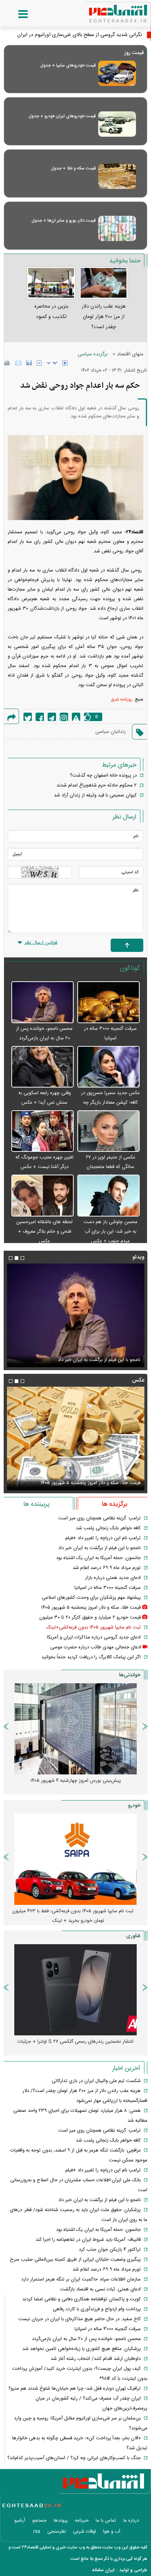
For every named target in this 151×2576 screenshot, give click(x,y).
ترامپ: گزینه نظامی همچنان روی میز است (100, 1518)
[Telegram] (52, 717)
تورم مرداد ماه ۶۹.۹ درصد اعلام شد (107, 1568)
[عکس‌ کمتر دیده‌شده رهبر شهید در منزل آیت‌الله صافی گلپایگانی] (75, 1439)
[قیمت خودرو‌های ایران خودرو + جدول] (117, 124)
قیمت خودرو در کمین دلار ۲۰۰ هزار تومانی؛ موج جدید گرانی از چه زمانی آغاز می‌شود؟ (73, 1916)
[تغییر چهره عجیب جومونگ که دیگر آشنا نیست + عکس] (43, 1131)
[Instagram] (64, 717)
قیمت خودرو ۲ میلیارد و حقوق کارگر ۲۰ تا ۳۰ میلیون (90, 1617)
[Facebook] (40, 717)
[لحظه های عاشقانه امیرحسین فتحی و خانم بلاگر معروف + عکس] (43, 1196)
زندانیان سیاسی (111, 732)
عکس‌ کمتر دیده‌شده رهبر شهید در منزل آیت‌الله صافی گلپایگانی (78, 1483)
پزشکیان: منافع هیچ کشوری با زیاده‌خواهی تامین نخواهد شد (82, 2349)
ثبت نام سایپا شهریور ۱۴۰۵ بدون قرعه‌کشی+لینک (93, 1627)
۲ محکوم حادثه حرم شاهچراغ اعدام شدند (97, 785)
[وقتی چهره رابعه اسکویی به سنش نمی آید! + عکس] (43, 1067)
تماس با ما (106, 2521)
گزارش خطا (76, 717)
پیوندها (61, 2521)
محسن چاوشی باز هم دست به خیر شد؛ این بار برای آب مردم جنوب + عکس (111, 1232)
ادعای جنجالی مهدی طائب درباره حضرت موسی (96, 1647)
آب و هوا (112, 2532)
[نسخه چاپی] (7, 363)
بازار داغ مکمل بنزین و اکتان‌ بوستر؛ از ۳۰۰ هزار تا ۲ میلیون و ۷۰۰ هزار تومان (73, 1785)
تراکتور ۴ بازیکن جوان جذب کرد (110, 2250)
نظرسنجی (57, 2532)
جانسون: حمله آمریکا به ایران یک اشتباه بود (98, 1558)
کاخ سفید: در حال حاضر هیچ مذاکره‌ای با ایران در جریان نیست (80, 2319)
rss (37, 2532)
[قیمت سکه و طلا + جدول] (117, 176)
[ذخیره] (29, 363)
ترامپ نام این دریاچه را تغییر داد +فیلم (103, 1538)
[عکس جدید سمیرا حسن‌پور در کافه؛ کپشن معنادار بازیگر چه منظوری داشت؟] (108, 1067)
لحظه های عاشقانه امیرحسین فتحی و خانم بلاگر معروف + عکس (44, 1232)
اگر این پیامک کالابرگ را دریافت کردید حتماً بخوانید (91, 1657)
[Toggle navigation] (16, 14)
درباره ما (131, 2521)
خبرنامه (82, 2521)
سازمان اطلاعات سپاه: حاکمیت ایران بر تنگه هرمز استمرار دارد (81, 2279)
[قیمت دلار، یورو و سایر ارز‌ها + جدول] (117, 228)
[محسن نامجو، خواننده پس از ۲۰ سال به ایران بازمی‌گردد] (43, 1002)
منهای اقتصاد (130, 354)
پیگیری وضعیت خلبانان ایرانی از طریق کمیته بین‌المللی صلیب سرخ (75, 2260)
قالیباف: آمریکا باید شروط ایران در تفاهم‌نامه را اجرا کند (88, 2240)
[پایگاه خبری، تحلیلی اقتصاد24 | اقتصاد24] (106, 11)
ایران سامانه (103, 2570)
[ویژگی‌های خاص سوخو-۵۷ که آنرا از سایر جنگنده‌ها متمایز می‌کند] (75, 1990)
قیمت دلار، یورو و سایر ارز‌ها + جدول (64, 221)
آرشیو (20, 2521)
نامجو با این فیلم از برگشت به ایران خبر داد (100, 1548)
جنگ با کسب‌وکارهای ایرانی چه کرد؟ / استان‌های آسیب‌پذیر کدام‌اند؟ (74, 2458)
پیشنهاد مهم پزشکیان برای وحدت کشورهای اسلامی (91, 1598)
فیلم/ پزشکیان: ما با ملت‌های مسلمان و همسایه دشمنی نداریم (80, 1360)
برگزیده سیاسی (93, 354)
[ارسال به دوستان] (18, 363)
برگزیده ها (115, 1504)
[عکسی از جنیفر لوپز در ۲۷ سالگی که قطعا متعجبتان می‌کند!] (108, 1131)
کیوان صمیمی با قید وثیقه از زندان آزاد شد (95, 795)
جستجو (39, 2521)
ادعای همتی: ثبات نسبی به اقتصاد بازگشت (100, 2289)
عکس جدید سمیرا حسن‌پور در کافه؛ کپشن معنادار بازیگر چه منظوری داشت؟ (110, 1103)
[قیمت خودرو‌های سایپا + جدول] (117, 73)
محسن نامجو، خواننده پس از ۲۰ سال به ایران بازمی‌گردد (86, 2339)
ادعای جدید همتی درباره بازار (113, 1578)
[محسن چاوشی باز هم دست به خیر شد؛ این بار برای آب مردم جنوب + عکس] (108, 1196)
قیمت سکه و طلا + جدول (73, 168)
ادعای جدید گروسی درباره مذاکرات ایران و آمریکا (94, 1637)
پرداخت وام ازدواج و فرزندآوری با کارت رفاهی (97, 2309)
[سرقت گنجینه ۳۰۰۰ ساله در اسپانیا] (108, 1002)
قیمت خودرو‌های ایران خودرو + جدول (62, 116)
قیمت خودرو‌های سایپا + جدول (68, 65)
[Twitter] (28, 717)
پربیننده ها (36, 1504)
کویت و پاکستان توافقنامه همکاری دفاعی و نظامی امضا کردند (82, 2299)
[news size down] (39, 363)
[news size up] (65, 363)
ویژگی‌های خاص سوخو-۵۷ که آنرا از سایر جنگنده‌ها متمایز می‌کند (73, 2046)
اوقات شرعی (84, 2532)
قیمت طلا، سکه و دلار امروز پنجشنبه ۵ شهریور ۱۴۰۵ (91, 1608)
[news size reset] (52, 363)
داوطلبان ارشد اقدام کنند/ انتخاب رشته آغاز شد (96, 2359)
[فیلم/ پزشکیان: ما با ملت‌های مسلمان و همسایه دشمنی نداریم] (75, 1315)
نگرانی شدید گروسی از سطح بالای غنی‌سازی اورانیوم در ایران (80, 35)
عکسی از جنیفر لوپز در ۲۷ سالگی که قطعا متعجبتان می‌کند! (111, 1167)
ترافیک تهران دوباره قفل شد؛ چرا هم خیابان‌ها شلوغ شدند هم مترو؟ (75, 2389)
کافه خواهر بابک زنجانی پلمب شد (108, 1528)
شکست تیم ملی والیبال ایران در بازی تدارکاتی (96, 2081)
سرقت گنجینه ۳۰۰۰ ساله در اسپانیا (108, 1588)
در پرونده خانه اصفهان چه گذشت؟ (103, 775)
